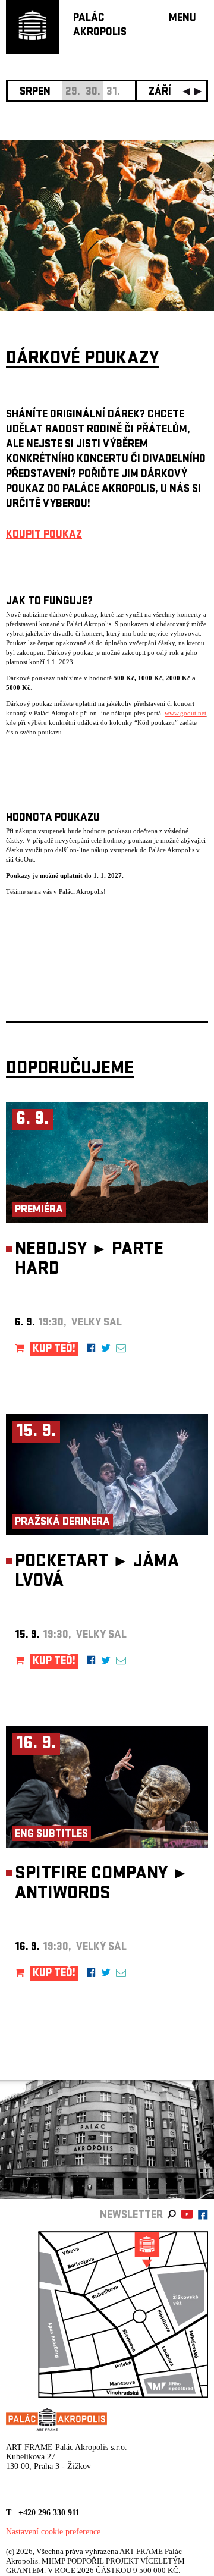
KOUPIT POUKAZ (44, 535)
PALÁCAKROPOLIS (100, 26)
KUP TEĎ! (54, 1350)
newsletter (131, 2216)
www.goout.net (185, 713)
